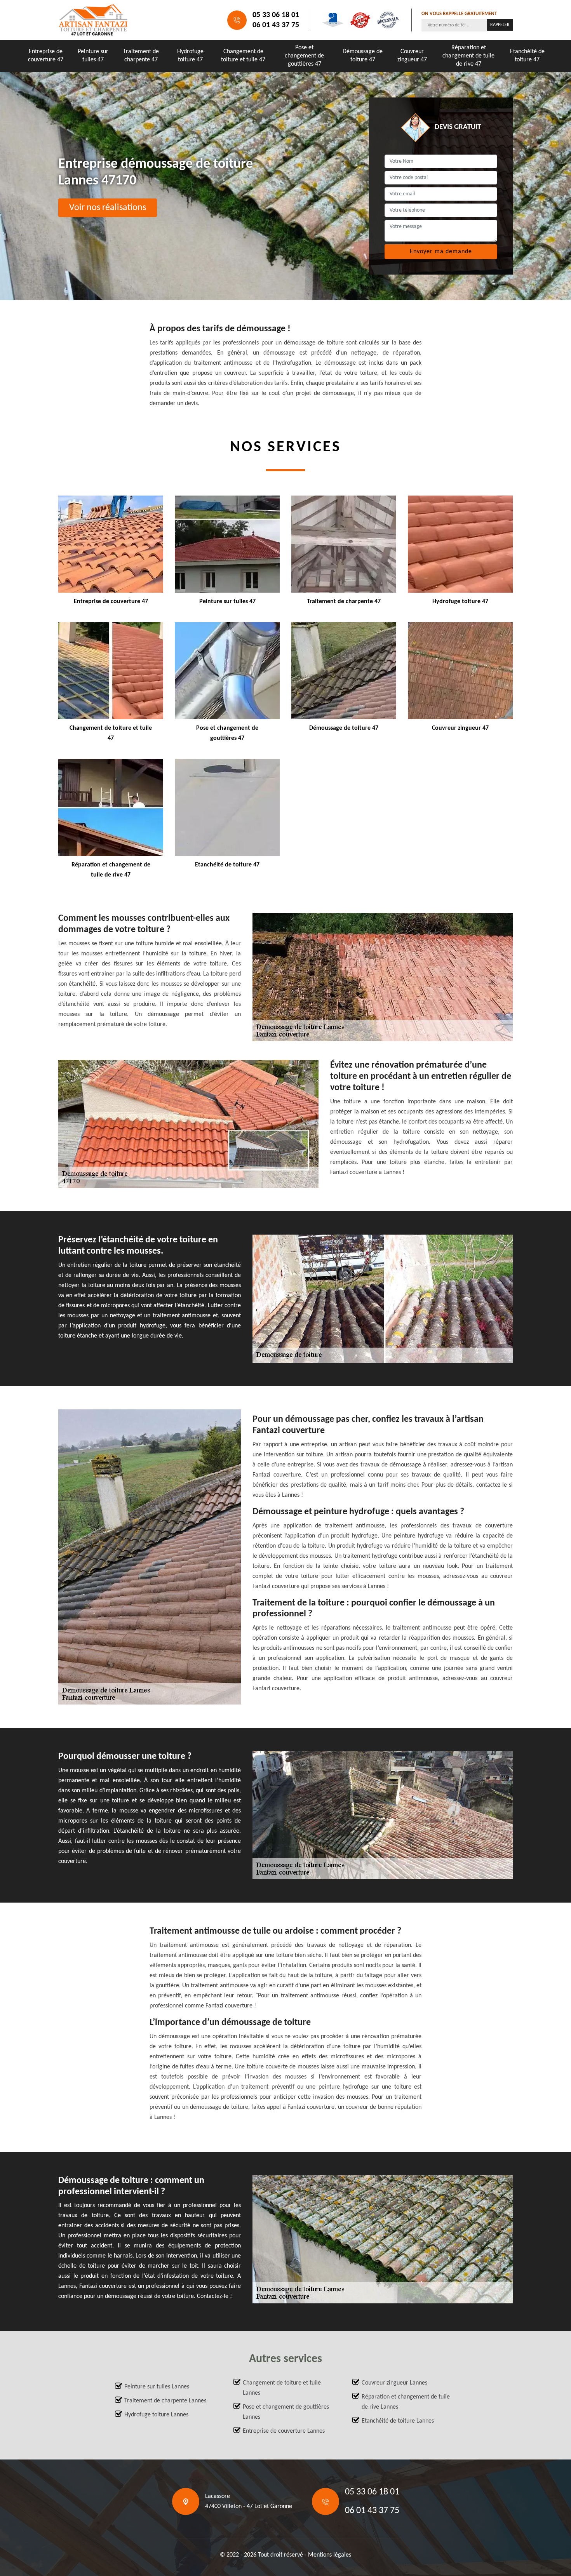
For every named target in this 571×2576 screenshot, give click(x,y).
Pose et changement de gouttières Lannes (286, 2412)
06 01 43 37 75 (276, 25)
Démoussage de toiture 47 (363, 56)
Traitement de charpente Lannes (165, 2401)
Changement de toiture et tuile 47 (243, 56)
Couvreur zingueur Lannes (394, 2383)
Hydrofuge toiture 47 (190, 56)
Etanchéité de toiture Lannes (398, 2421)
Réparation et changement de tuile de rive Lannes (406, 2402)
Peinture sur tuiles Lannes (157, 2387)
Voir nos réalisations (108, 208)
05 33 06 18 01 (276, 15)
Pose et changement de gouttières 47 (304, 56)
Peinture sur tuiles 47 (93, 56)
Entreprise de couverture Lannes (284, 2431)
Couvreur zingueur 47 (412, 56)
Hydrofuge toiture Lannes (156, 2415)
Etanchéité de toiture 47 (527, 56)
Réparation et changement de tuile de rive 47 (468, 56)
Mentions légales (330, 2555)
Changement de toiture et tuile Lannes (282, 2388)
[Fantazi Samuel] (93, 20)
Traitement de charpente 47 (141, 56)
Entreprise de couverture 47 (46, 56)
